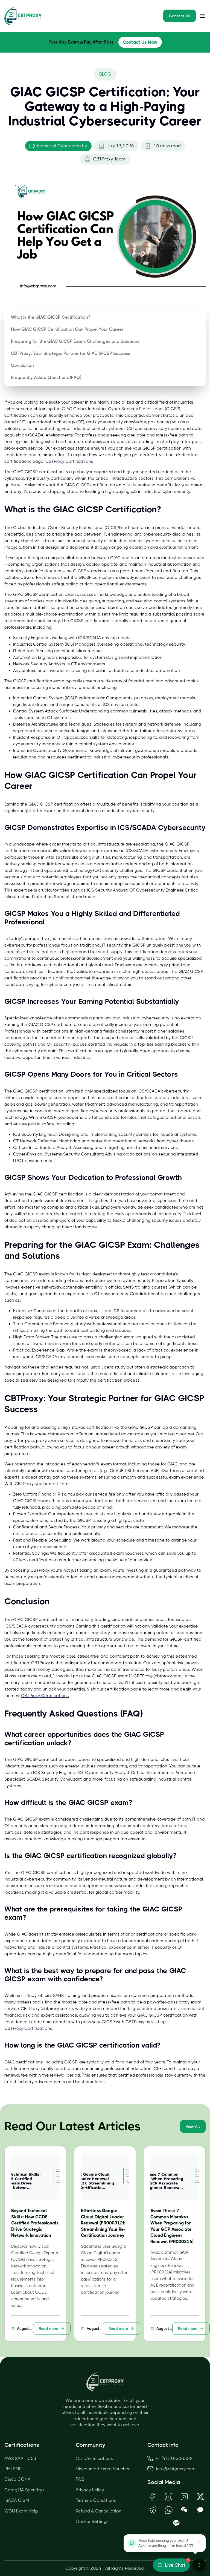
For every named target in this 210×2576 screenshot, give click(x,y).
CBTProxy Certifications (69, 461)
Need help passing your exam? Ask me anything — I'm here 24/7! (166, 2543)
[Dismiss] (199, 2542)
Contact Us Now (140, 42)
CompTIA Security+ (24, 2490)
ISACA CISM (17, 2500)
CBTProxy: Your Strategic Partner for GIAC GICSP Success (71, 353)
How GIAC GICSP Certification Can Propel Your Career (67, 329)
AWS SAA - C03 (20, 2458)
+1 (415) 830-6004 (175, 2458)
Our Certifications (94, 2458)
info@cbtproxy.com (176, 2469)
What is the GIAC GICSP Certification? (50, 317)
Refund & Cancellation (99, 2511)
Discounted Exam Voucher (103, 2469)
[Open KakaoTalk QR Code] (200, 2510)
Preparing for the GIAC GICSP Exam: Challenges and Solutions (75, 341)
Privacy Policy (90, 2490)
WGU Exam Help (21, 2511)
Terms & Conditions (96, 2500)
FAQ (80, 2479)
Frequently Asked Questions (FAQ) (46, 377)
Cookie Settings (92, 2521)
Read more (49, 2328)
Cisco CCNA (17, 2479)
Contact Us (180, 16)
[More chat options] (199, 2565)
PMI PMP (13, 2469)
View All (193, 2126)
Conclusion (22, 365)
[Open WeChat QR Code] (184, 2510)
